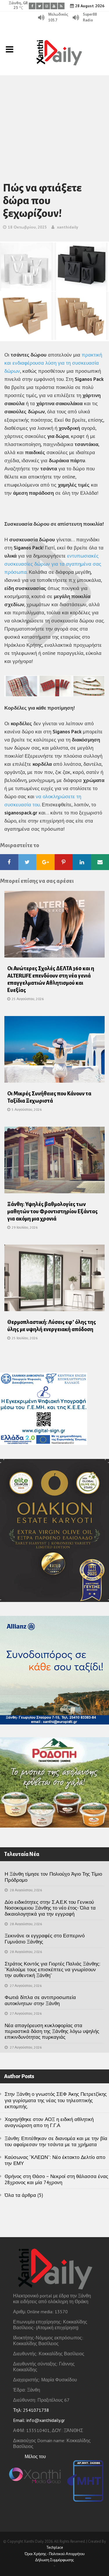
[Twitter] (39, 6)
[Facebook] (32, 6)
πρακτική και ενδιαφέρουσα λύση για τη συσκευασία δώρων (53, 363)
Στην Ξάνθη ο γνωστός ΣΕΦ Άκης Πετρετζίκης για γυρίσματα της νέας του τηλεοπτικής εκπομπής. (56, 2100)
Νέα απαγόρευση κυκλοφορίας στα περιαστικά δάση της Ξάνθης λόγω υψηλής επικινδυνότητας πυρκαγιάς (52, 2031)
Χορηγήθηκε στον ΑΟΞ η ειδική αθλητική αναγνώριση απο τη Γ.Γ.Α (49, 2122)
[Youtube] (54, 6)
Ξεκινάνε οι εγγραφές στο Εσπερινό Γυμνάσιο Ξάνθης (45, 1939)
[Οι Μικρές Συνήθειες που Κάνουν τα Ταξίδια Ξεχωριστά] (54, 1051)
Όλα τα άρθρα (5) (24, 2195)
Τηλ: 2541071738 (31, 2410)
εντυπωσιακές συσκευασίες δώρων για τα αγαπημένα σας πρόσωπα (53, 564)
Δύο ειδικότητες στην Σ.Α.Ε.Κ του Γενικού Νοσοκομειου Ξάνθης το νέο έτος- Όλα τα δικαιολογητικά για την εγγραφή (50, 1908)
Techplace (55, 2547)
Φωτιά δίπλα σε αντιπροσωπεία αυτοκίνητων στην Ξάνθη (40, 2000)
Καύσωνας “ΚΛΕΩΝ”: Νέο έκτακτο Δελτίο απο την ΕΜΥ (55, 2160)
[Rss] (61, 6)
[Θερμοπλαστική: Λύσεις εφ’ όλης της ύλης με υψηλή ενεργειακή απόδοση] (54, 1280)
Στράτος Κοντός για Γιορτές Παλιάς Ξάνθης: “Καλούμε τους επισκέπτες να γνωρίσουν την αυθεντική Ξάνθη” (52, 1970)
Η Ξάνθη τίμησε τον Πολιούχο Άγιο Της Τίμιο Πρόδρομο (53, 1877)
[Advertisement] (54, 121)
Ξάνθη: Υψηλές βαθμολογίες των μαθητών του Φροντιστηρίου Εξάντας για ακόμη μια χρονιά (52, 1212)
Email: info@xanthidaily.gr (39, 2420)
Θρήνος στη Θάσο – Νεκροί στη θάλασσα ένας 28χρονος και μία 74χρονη (56, 2179)
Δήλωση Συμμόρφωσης (54, 2560)
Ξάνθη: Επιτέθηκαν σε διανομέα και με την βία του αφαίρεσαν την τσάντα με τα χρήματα (56, 2141)
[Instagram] (47, 6)
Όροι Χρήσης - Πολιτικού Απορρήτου (55, 2554)
